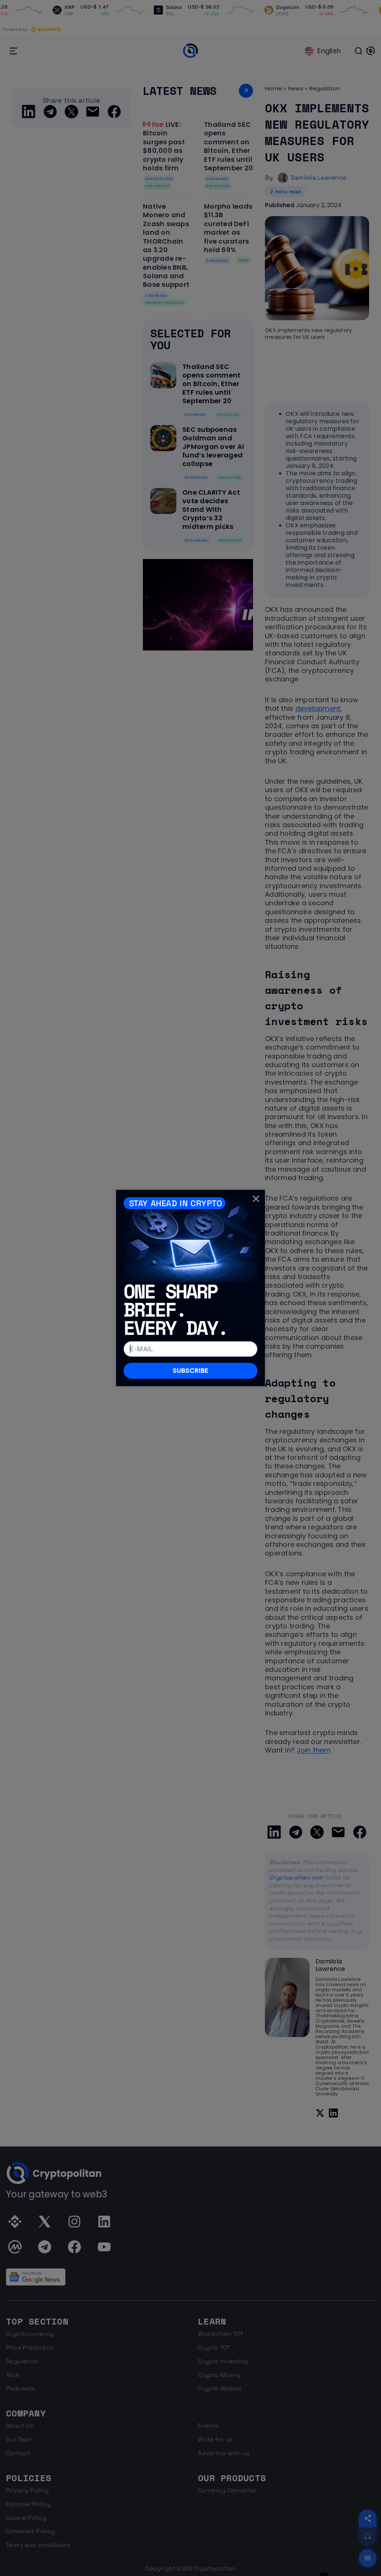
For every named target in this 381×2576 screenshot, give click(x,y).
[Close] (256, 1199)
